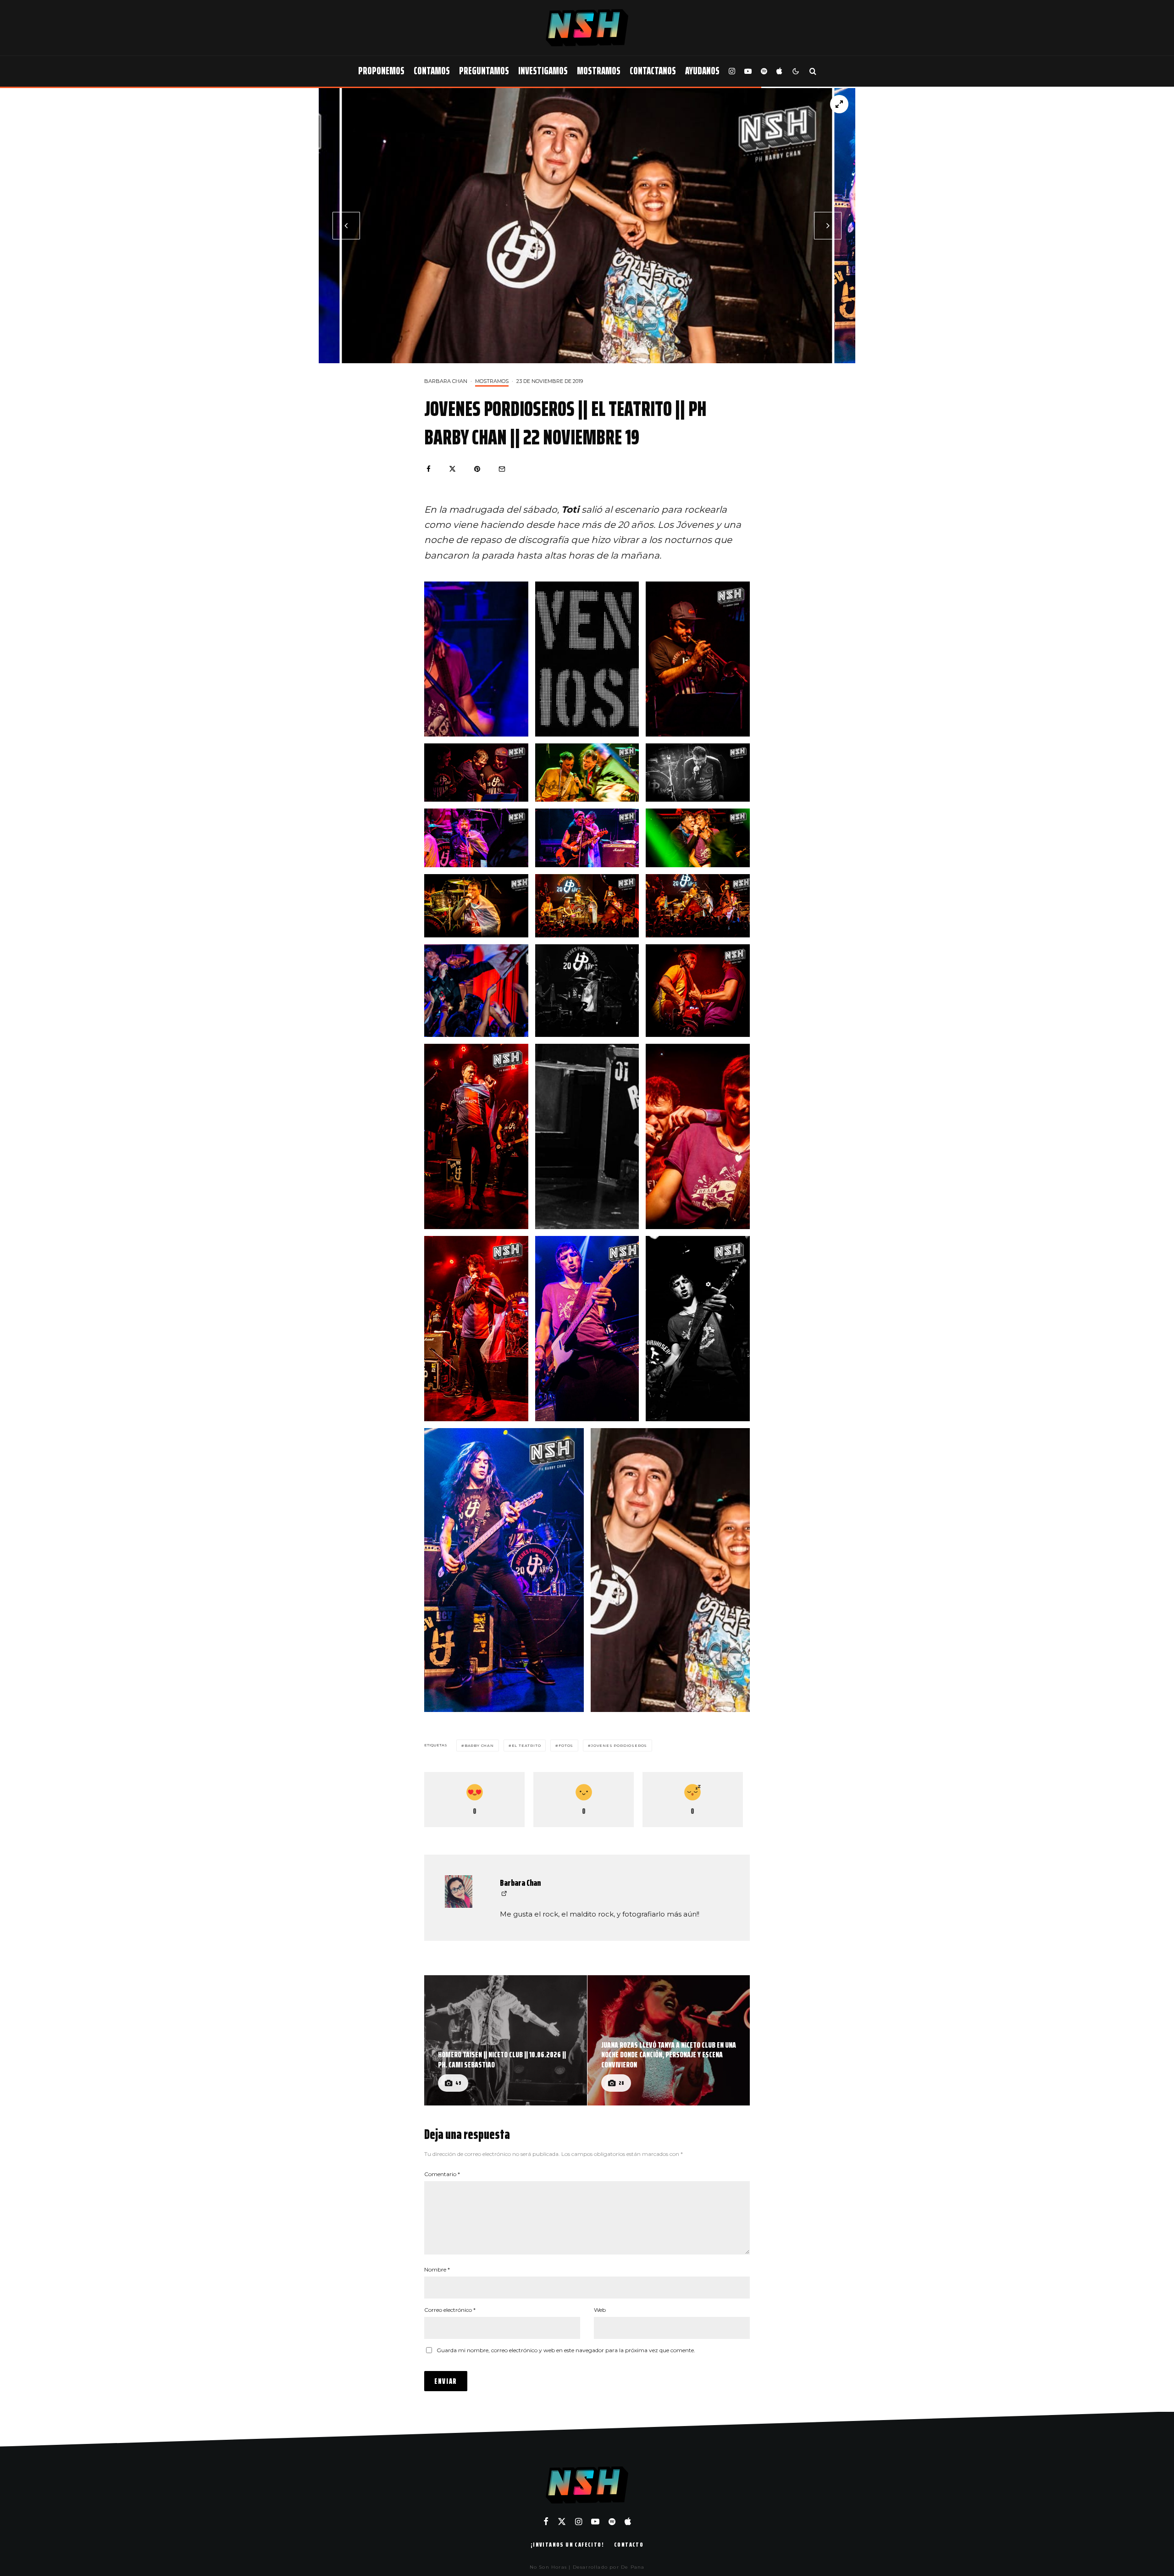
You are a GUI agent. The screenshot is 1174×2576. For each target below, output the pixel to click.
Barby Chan (479, 1745)
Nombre (437, 2269)
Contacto (629, 2544)
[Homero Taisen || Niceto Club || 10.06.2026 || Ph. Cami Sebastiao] (506, 2040)
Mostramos (599, 71)
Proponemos (381, 71)
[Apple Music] (779, 71)
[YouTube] (748, 71)
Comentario (442, 2174)
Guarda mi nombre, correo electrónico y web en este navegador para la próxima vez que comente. (566, 2350)
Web (600, 2310)
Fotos (566, 1745)
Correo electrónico (450, 2310)
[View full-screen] (839, 104)
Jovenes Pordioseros (619, 1745)
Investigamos (543, 71)
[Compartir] (429, 469)
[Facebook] (546, 2521)
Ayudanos (702, 71)
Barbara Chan (446, 381)
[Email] (502, 469)
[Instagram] (732, 71)
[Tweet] (452, 469)
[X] (562, 2521)
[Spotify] (764, 71)
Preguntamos (484, 71)
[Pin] (477, 469)
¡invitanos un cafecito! (567, 2544)
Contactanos (653, 71)
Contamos (432, 71)
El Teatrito (526, 1745)
